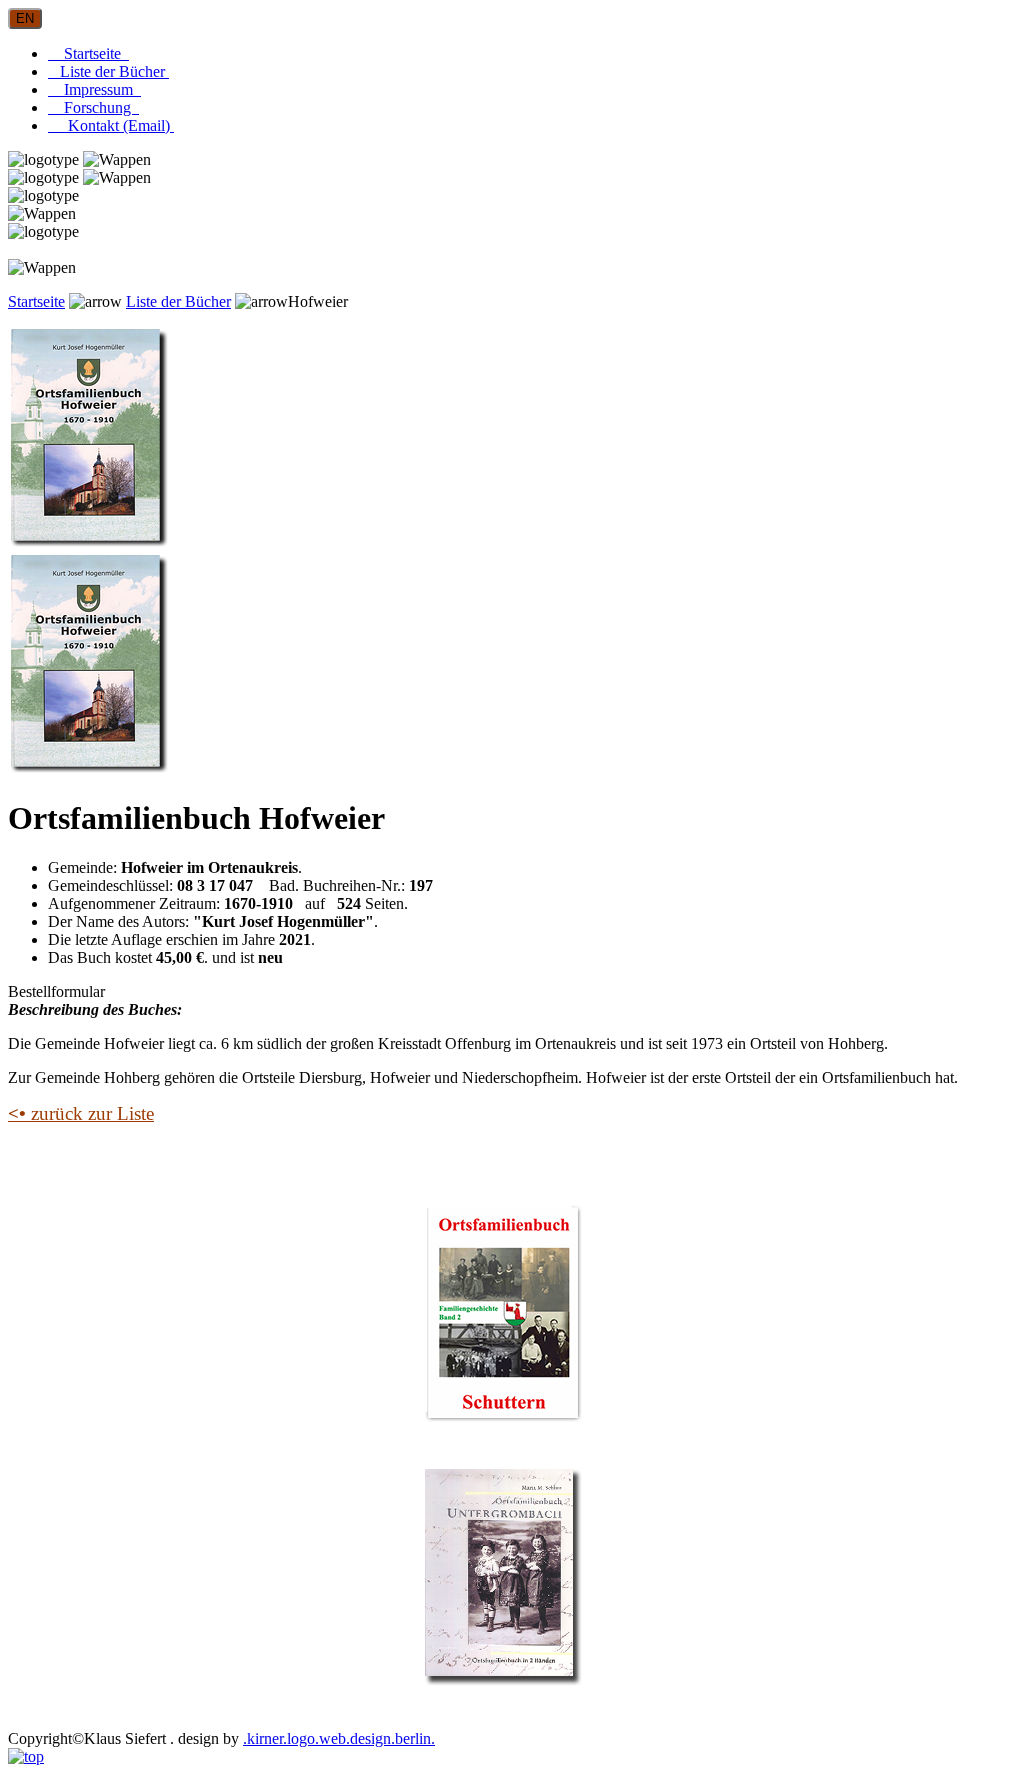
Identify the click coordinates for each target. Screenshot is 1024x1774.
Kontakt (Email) (111, 125)
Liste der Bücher (108, 71)
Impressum (94, 89)
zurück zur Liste (81, 1113)
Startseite (88, 53)
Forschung (93, 107)
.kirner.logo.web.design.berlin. (339, 1738)
